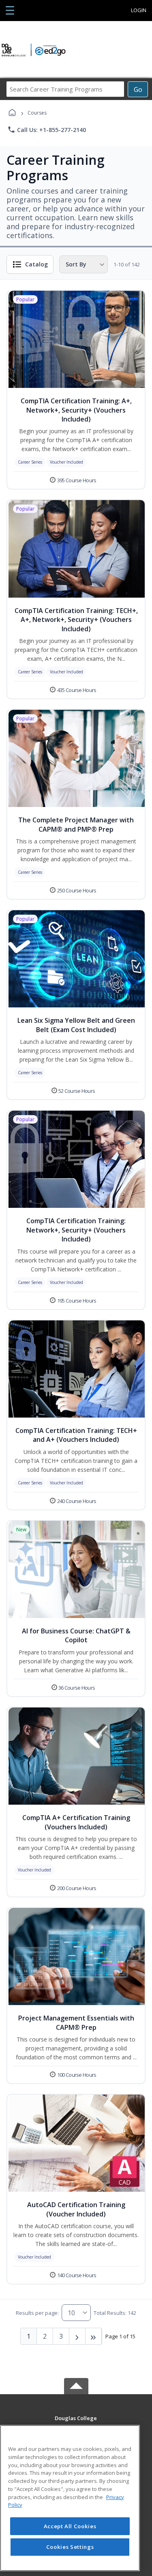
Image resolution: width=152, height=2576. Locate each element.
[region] (70, 2498)
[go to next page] (77, 2336)
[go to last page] (94, 2336)
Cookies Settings (70, 2547)
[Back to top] (76, 2424)
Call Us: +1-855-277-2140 (47, 130)
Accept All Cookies (70, 2526)
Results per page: (37, 2313)
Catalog (36, 264)
